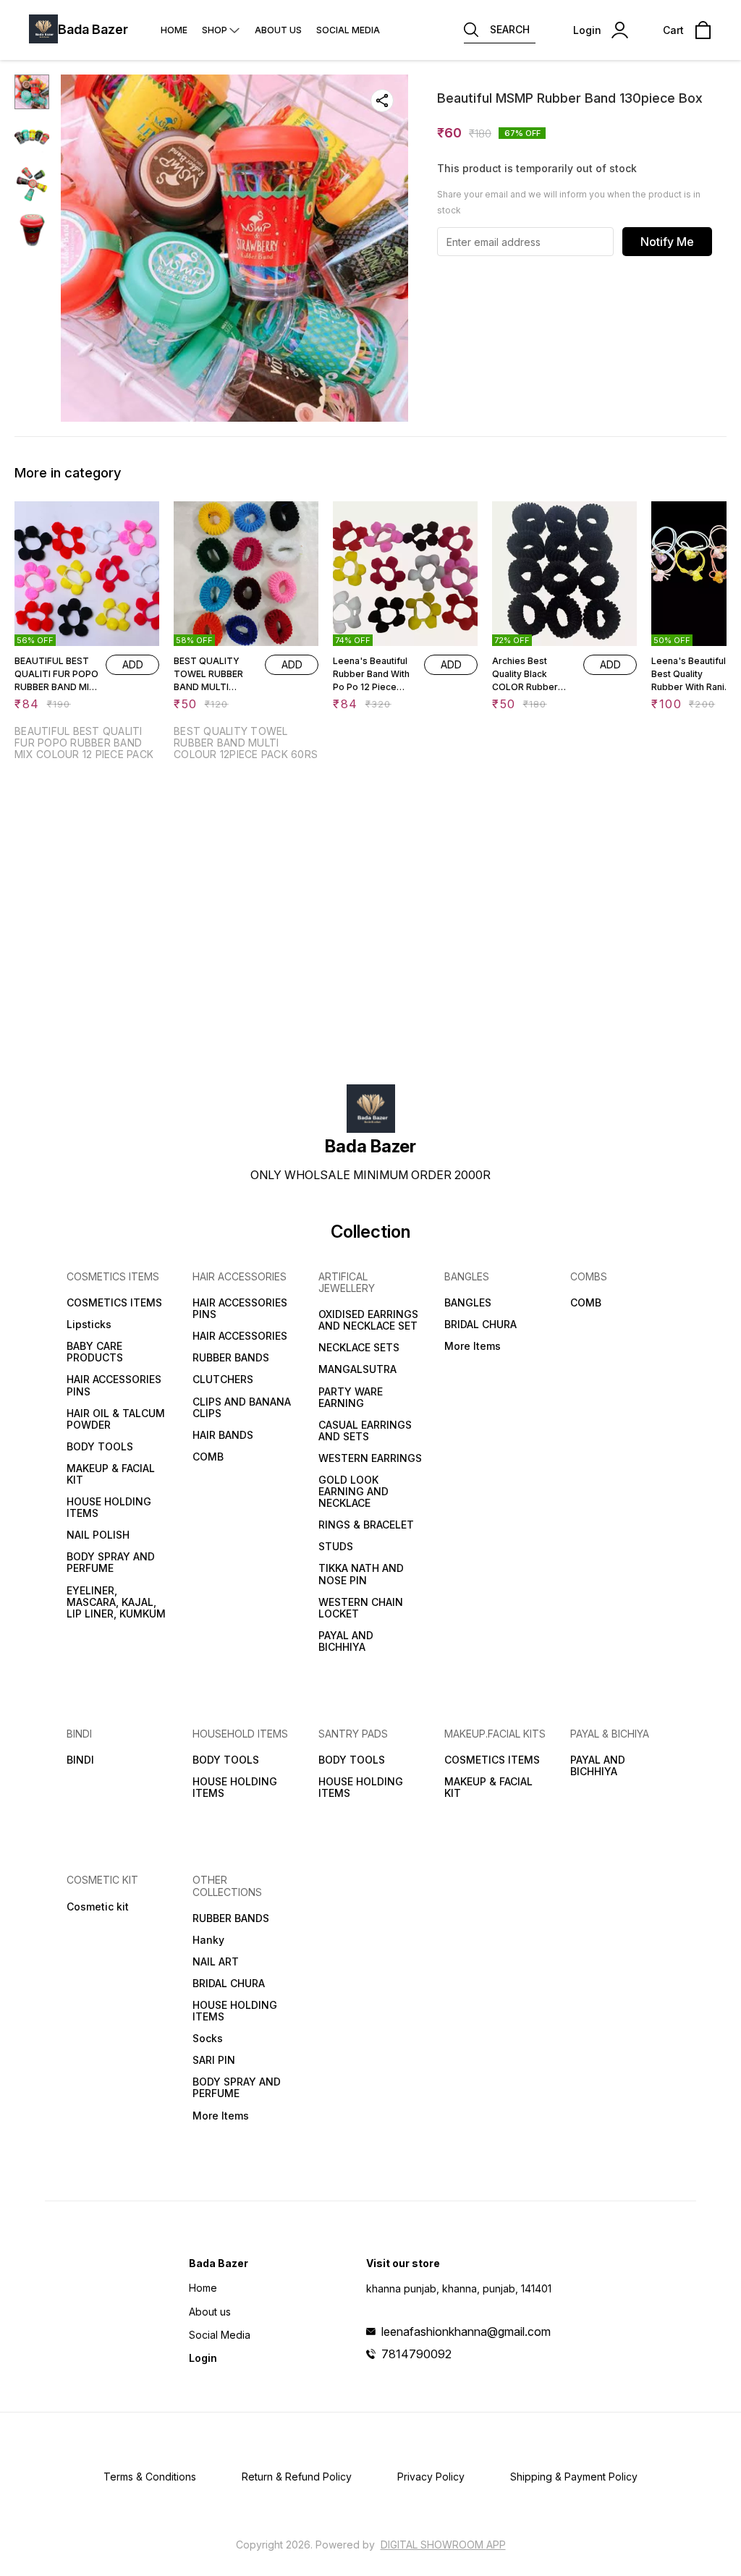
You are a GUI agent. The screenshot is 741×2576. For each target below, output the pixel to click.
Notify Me (667, 242)
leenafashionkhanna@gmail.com (466, 2331)
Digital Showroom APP (443, 2545)
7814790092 (416, 2354)
